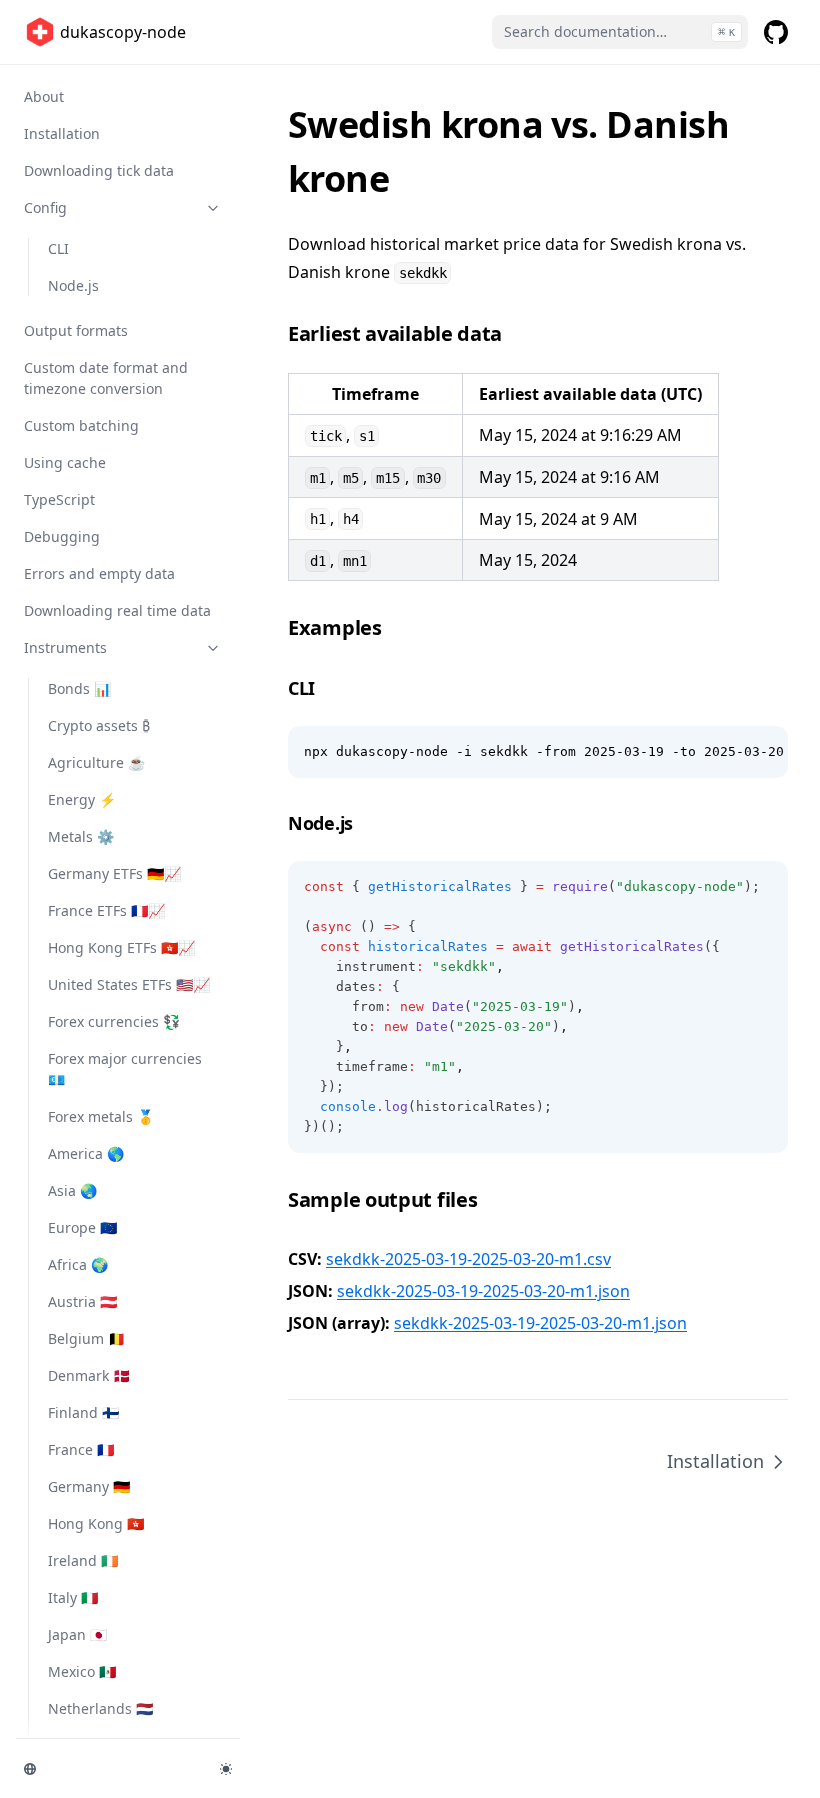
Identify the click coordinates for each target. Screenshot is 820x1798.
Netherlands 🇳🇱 (100, 1708)
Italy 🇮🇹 (73, 1597)
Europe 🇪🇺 (82, 1227)
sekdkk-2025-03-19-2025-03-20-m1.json (483, 1291)
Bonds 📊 (79, 688)
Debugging (62, 536)
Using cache (65, 462)
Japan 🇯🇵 (77, 1634)
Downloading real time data (117, 610)
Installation (62, 133)
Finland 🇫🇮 (83, 1412)
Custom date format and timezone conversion (106, 378)
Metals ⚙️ (81, 836)
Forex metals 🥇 (101, 1116)
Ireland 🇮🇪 (83, 1560)
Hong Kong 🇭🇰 (96, 1523)
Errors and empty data (99, 573)
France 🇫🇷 (81, 1449)
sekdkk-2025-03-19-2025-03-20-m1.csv (468, 1259)
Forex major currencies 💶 (125, 1069)
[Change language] (110, 1769)
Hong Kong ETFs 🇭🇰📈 (121, 947)
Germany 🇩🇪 (89, 1486)
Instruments (65, 647)
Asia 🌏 (72, 1190)
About (44, 96)
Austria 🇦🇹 (82, 1301)
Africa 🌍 (78, 1264)
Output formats (76, 330)
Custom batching (81, 425)
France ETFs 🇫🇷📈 (106, 910)
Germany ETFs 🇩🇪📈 (114, 873)
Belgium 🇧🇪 (86, 1338)
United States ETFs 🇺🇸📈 (129, 984)
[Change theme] (226, 1769)
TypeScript (59, 499)
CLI (58, 248)
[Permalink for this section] (516, 333)
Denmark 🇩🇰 (89, 1375)
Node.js (73, 285)
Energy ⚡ (82, 799)
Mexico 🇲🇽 (82, 1671)
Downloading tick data (99, 170)
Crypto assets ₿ (99, 725)
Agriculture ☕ (96, 762)
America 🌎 (86, 1153)
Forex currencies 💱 (114, 1021)
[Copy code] (762, 752)
